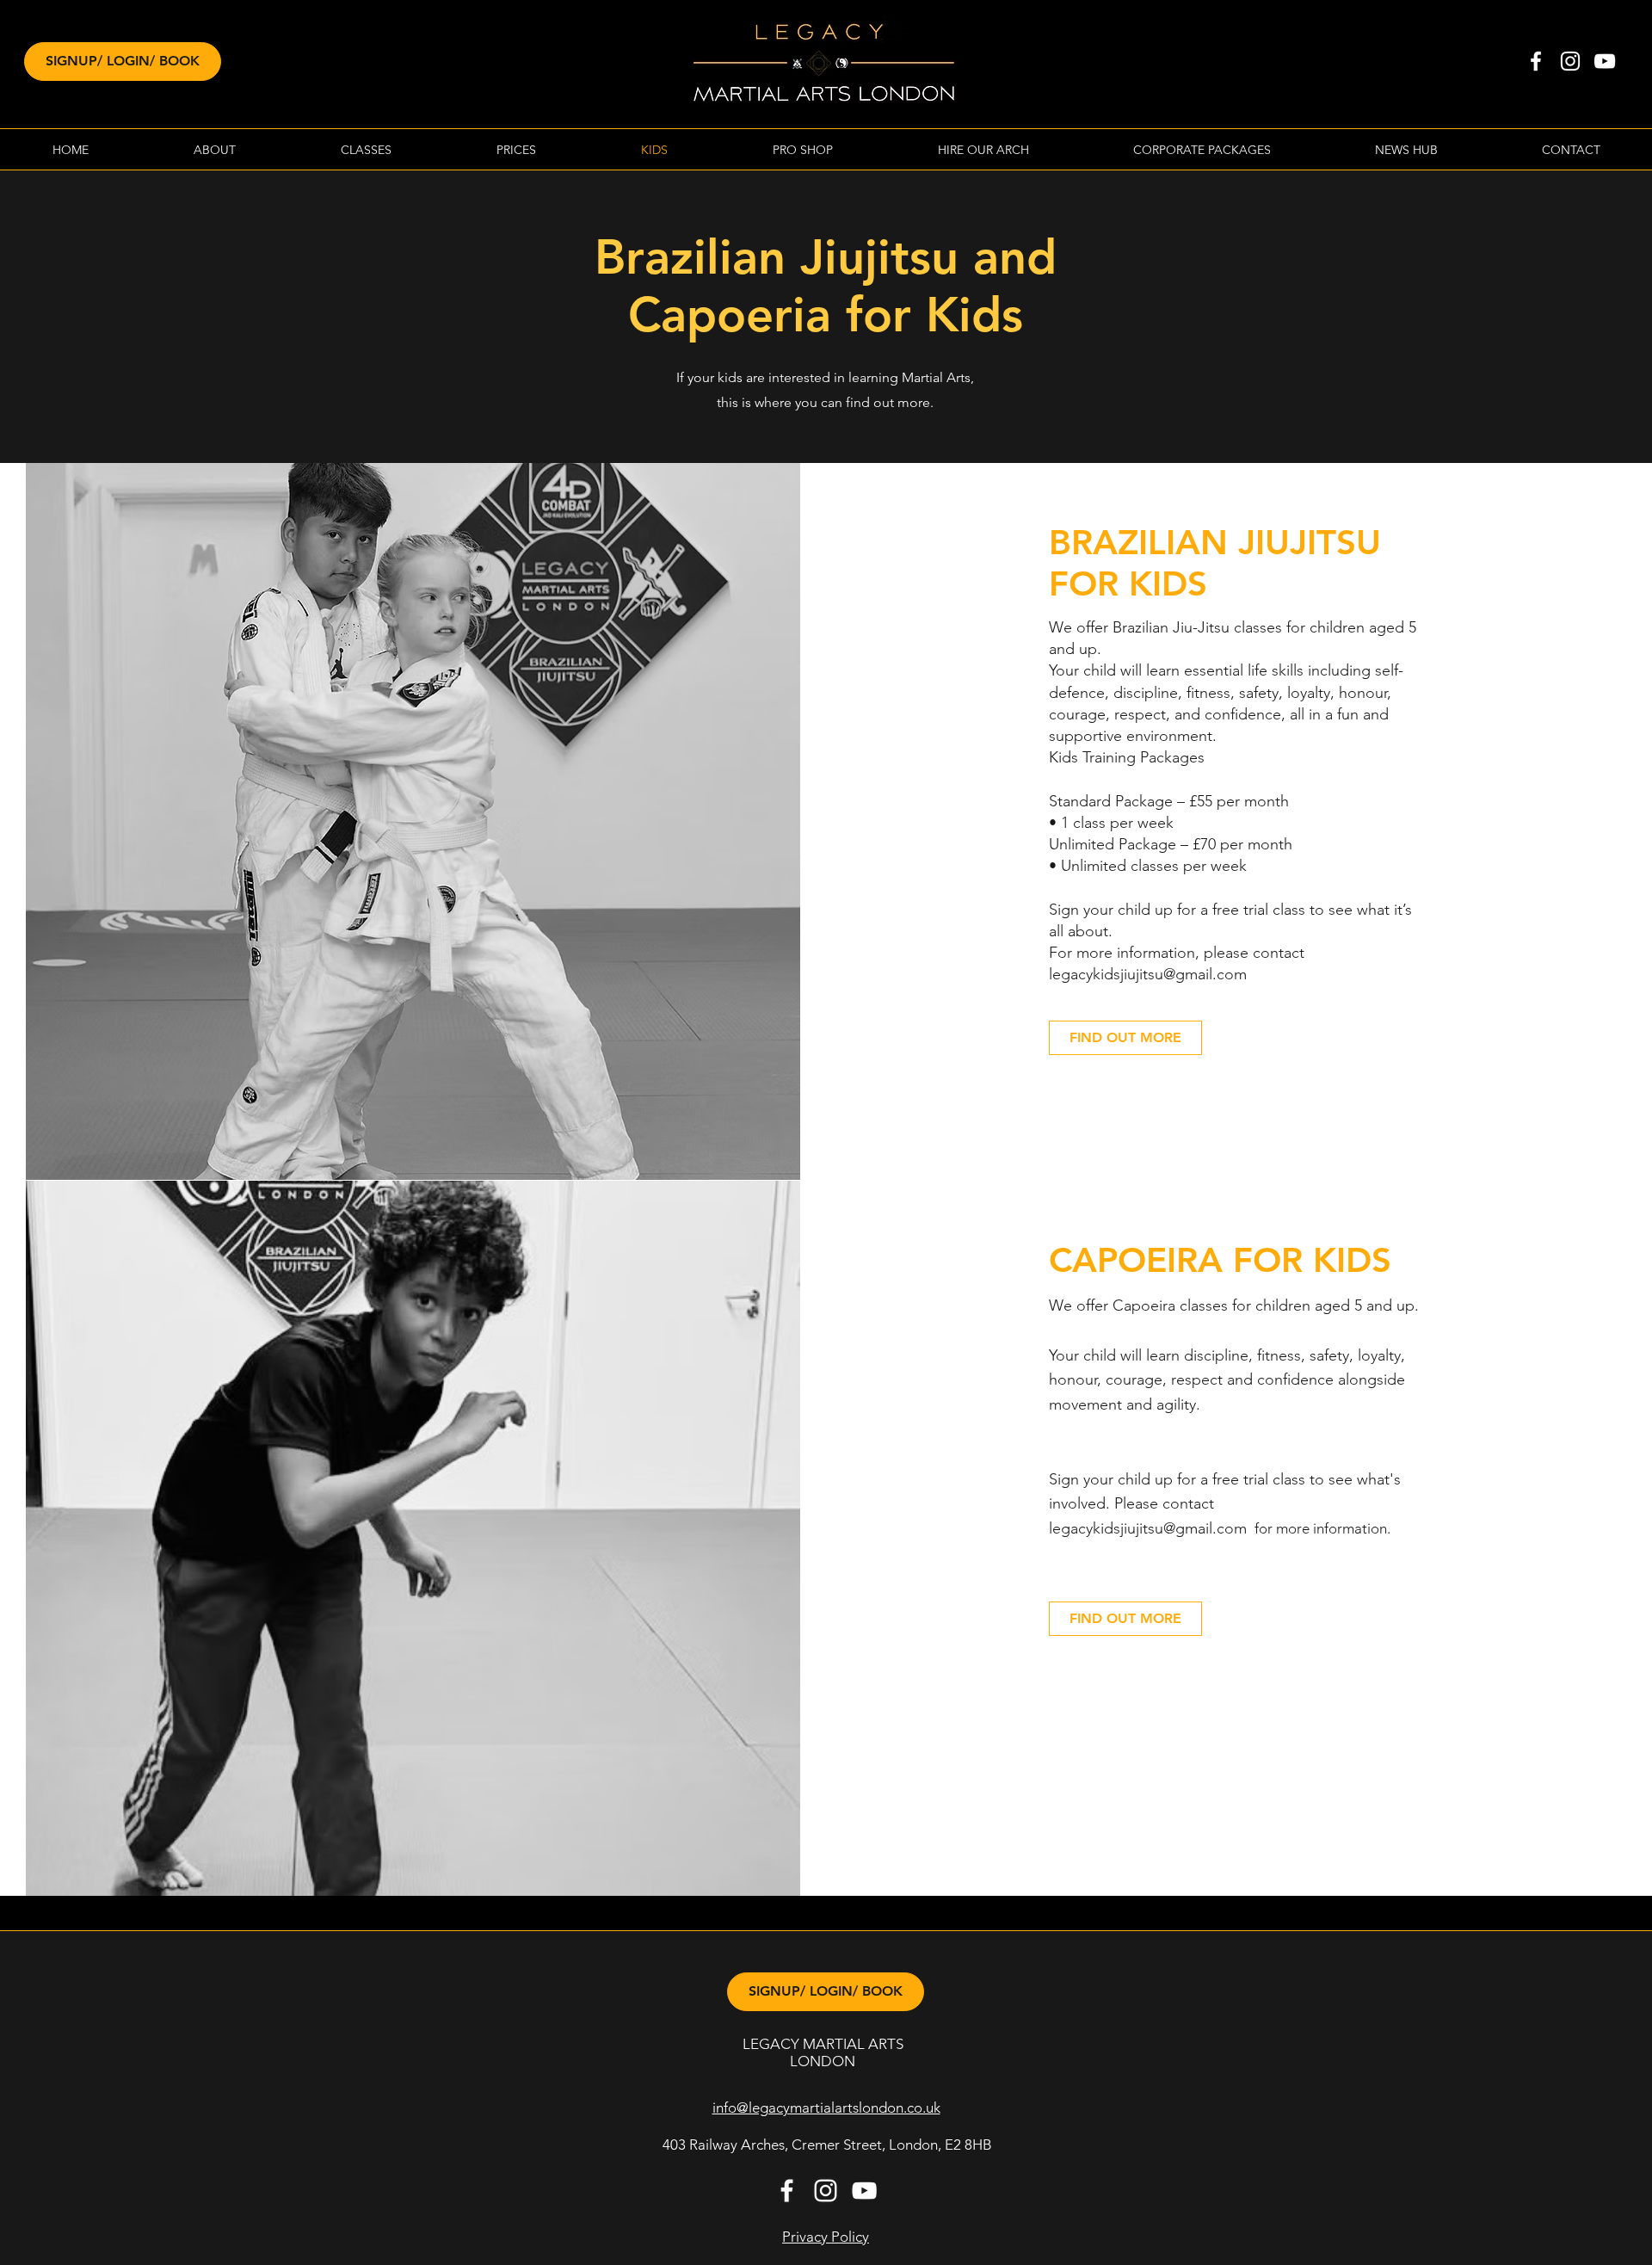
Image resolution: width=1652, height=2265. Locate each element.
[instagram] (1570, 61)
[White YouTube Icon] (1605, 61)
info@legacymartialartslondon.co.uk (826, 2108)
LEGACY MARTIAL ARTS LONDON (823, 2052)
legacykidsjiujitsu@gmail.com (1148, 1528)
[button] (215, 150)
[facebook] (1536, 61)
